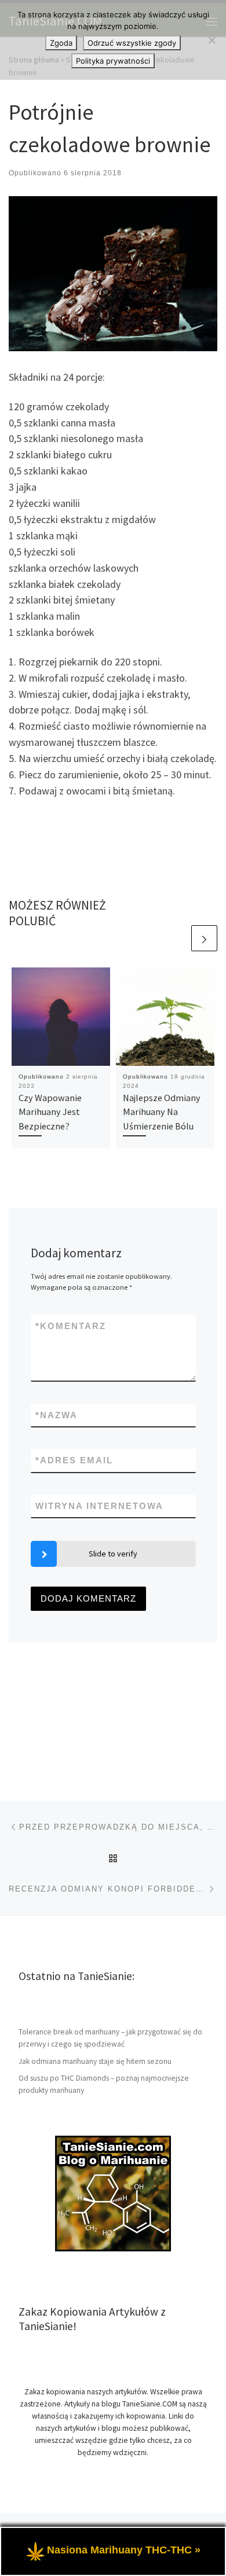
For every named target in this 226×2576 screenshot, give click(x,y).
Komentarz (71, 1326)
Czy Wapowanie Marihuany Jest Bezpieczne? (50, 1112)
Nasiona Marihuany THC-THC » (124, 2550)
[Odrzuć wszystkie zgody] (212, 40)
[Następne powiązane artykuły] (204, 938)
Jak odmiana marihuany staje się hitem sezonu (95, 2061)
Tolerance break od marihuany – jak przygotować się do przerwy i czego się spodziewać (110, 2038)
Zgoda (61, 43)
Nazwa (57, 1415)
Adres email (74, 1460)
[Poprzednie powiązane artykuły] (176, 938)
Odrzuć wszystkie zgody (132, 43)
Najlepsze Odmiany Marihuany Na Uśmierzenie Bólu (162, 1112)
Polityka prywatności (113, 61)
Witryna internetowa (99, 1506)
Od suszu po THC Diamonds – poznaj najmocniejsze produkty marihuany (104, 2084)
